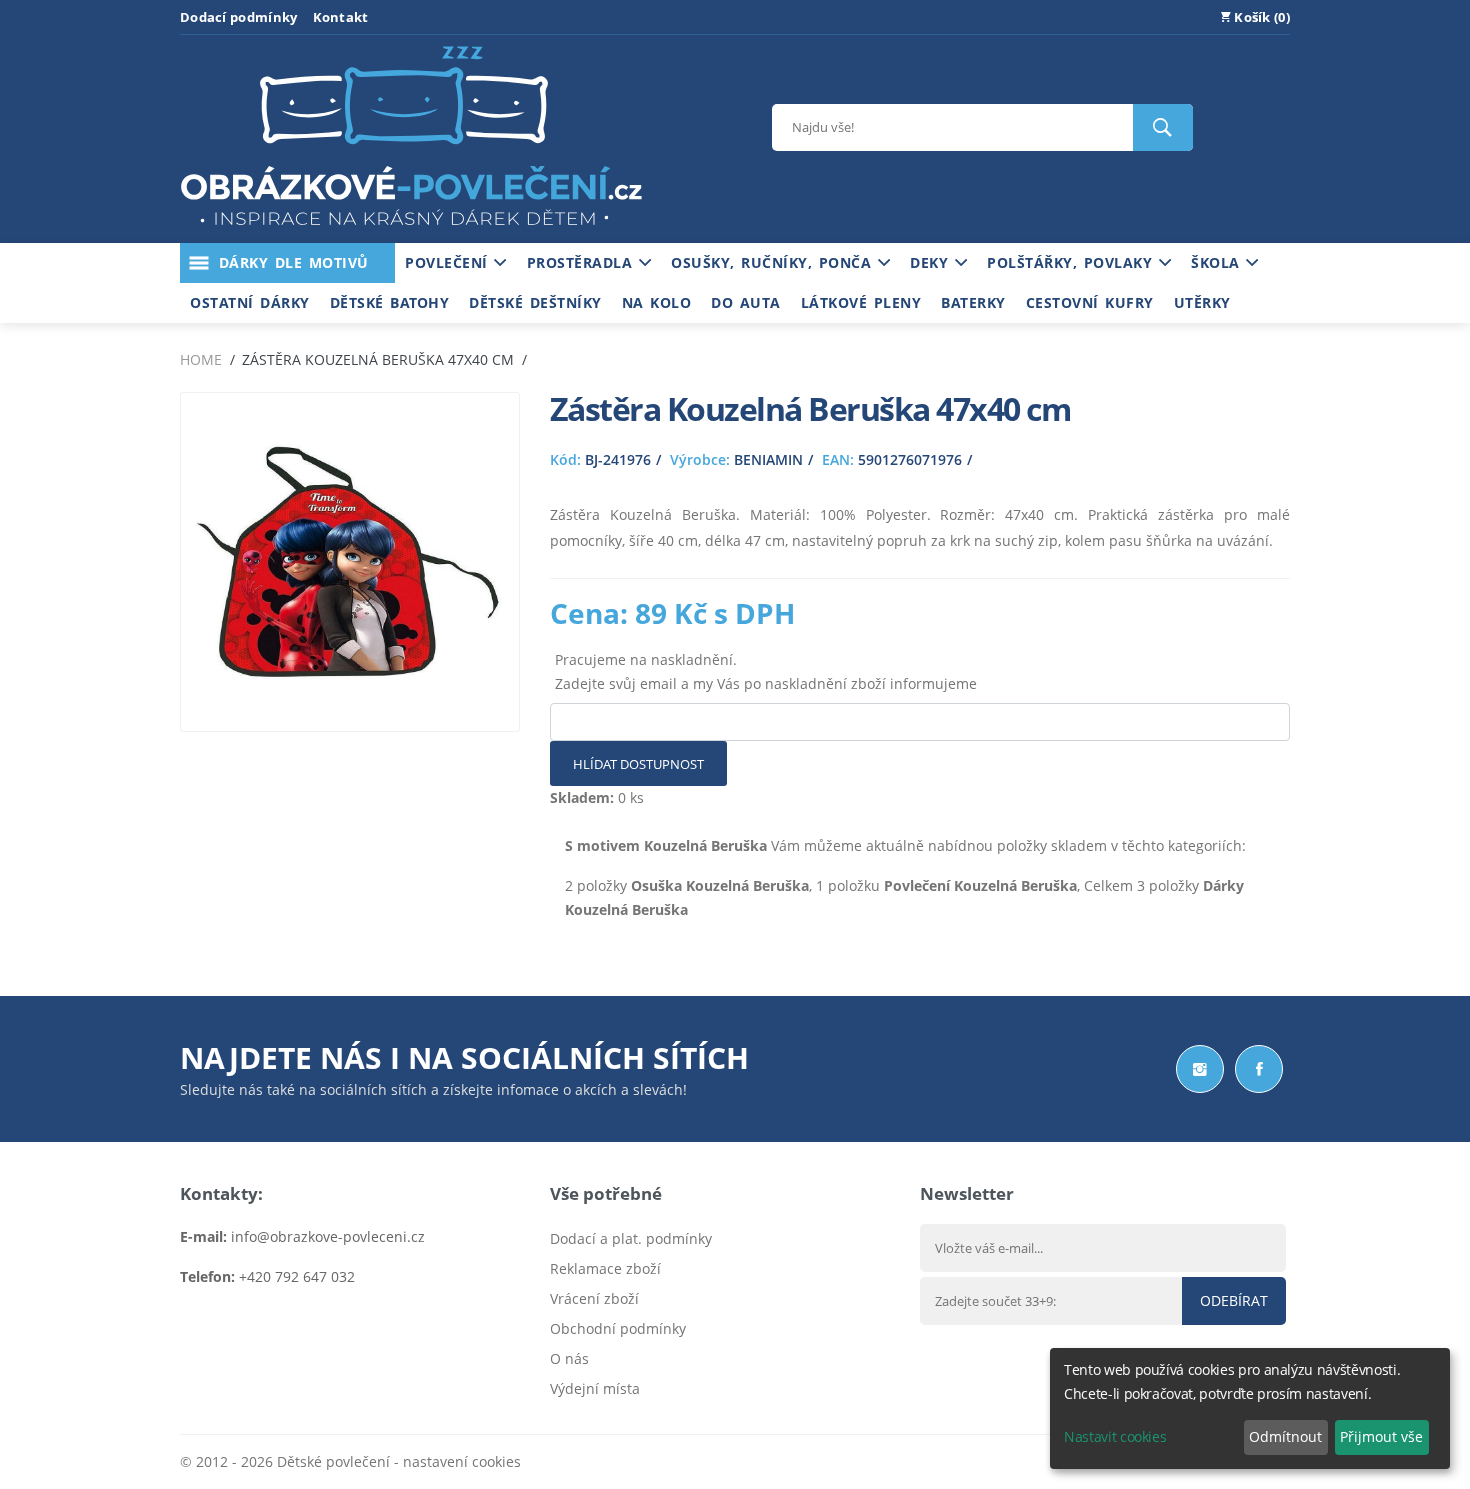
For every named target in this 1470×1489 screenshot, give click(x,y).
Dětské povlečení (333, 1461)
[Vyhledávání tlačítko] (1163, 127)
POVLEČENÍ (449, 262)
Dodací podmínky (239, 17)
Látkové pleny (861, 302)
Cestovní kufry (1090, 302)
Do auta (746, 302)
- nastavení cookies (455, 1461)
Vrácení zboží (594, 1298)
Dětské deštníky (535, 302)
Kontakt (341, 17)
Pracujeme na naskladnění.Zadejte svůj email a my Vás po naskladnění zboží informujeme (766, 671)
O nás (569, 1358)
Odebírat (1234, 1300)
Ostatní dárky (250, 302)
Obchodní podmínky (618, 1328)
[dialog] (1250, 1408)
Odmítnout (1285, 1436)
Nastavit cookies (1115, 1436)
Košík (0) (1260, 17)
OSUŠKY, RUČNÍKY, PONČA (774, 262)
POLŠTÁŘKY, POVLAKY (1073, 262)
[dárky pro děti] (411, 230)
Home (201, 359)
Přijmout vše (1381, 1436)
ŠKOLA (1218, 262)
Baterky (973, 302)
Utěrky (1202, 302)
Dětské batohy (390, 302)
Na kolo (657, 302)
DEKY (932, 262)
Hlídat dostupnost (638, 764)
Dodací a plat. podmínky (631, 1238)
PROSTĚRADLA (583, 262)
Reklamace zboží (605, 1268)
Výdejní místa (595, 1388)
